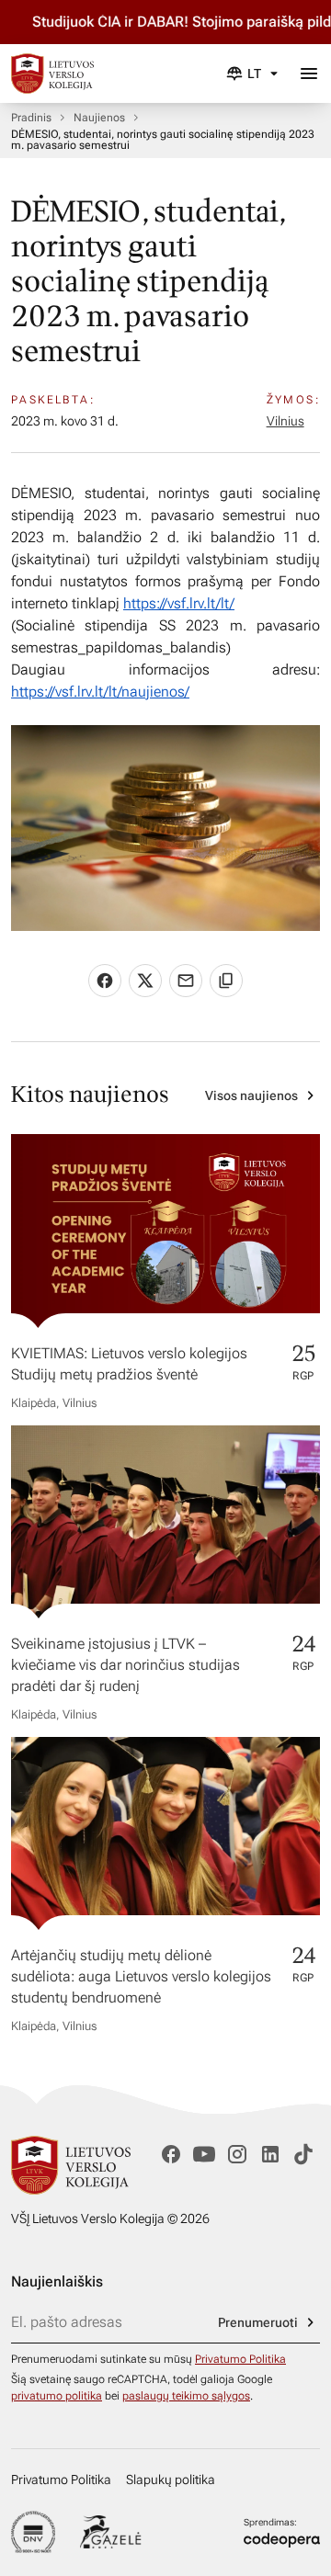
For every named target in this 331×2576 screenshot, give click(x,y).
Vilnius (285, 421)
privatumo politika (57, 2396)
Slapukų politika (171, 2480)
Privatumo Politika (240, 2359)
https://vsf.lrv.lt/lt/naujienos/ (100, 692)
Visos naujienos (251, 1095)
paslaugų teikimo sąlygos (186, 2396)
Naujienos (99, 118)
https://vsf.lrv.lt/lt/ (179, 603)
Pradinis (31, 118)
